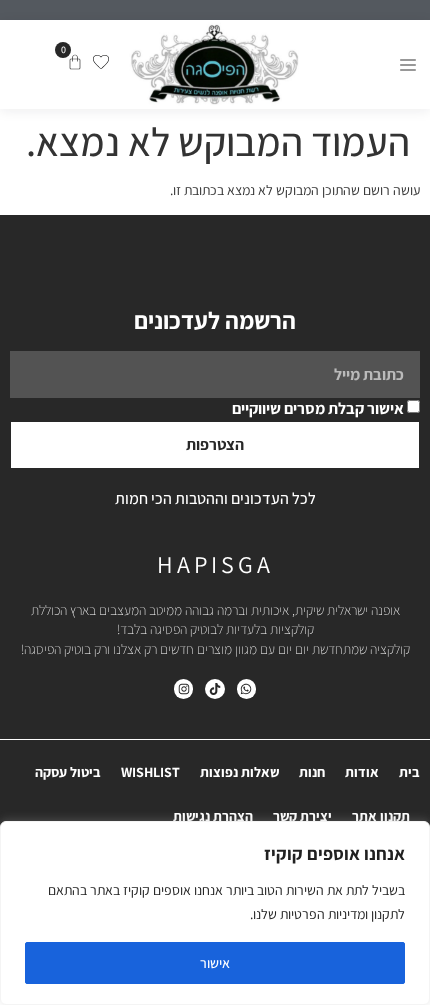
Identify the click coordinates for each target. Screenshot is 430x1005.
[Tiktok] (214, 688)
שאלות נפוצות (239, 772)
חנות (312, 772)
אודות (362, 772)
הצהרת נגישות (213, 816)
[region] (215, 913)
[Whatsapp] (246, 688)
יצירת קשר (302, 816)
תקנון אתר (381, 816)
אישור (215, 963)
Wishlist (150, 772)
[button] (407, 64)
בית (409, 772)
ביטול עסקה (68, 772)
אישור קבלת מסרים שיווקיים (318, 408)
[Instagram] (183, 688)
